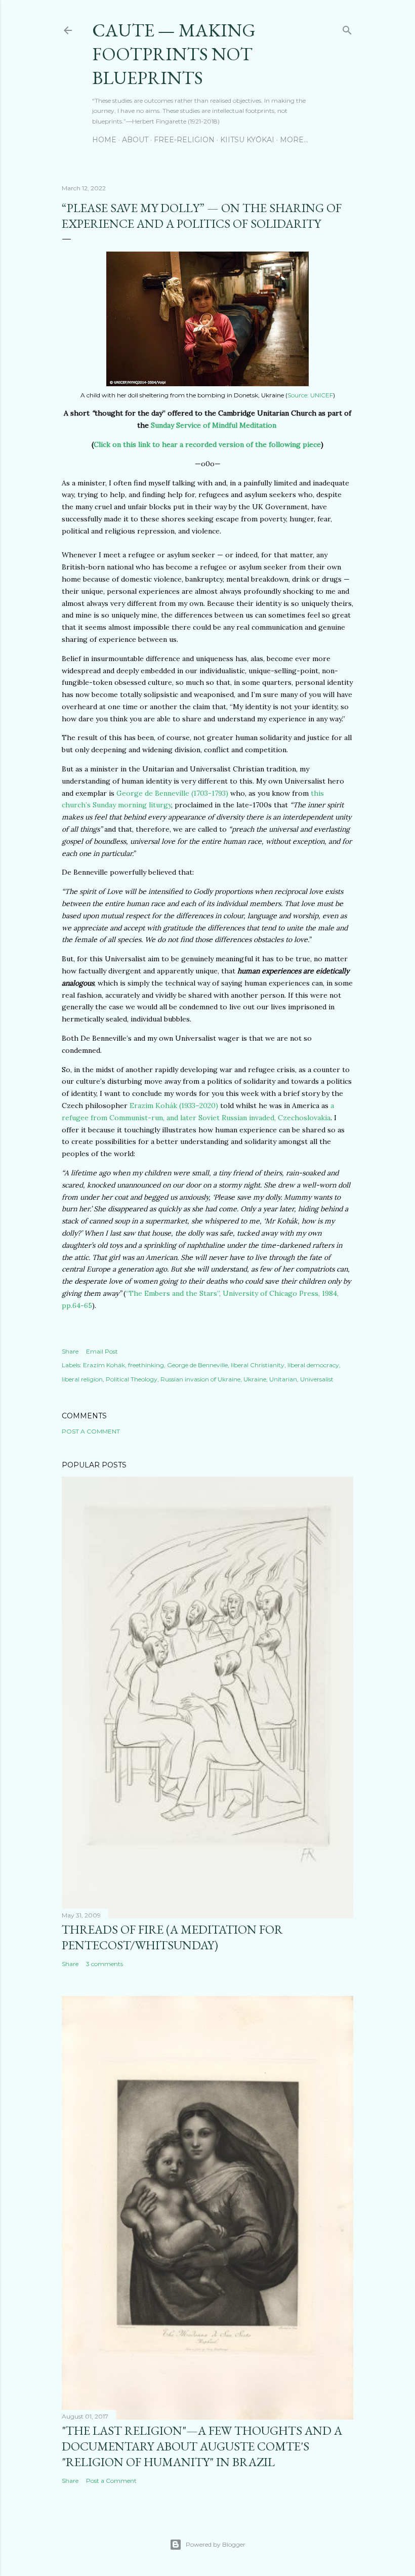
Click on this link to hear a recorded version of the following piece (207, 444)
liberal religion (82, 1379)
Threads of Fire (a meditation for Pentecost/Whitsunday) (172, 1937)
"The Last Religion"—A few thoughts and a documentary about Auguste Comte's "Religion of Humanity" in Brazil (202, 2446)
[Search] (347, 28)
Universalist (317, 1379)
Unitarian (283, 1379)
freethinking (146, 1365)
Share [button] (70, 1351)
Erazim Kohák (104, 1365)
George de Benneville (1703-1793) (172, 793)
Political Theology (132, 1379)
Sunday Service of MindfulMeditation (214, 425)
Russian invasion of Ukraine (200, 1379)
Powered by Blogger (216, 2544)
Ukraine (255, 1379)
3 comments (105, 1964)
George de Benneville (197, 1365)
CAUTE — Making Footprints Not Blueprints (174, 54)
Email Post (102, 1351)
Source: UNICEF (310, 395)
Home (104, 140)
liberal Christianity (258, 1365)
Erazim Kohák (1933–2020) (174, 1106)
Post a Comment (91, 1431)
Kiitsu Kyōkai (247, 140)
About (135, 140)
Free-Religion (184, 140)
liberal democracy (313, 1365)
